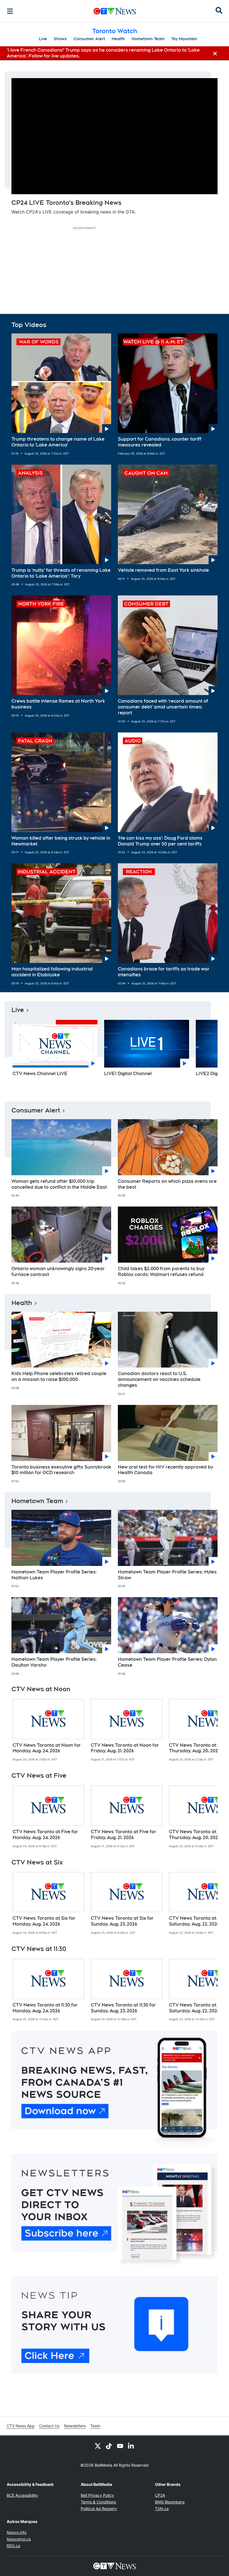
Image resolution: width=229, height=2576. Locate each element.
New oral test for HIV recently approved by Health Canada (165, 1470)
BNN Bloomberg (170, 2502)
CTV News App (21, 2426)
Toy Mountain (184, 39)
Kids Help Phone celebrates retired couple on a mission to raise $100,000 (59, 1376)
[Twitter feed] (98, 2446)
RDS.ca (13, 2546)
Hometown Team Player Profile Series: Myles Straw (167, 1575)
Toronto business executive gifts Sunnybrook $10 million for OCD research (61, 1470)
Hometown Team (148, 39)
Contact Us (49, 2426)
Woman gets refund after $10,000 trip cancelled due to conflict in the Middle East (59, 1184)
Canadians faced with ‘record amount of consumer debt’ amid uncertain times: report (163, 707)
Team (95, 2426)
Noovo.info (17, 2532)
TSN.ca (162, 2509)
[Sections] (10, 11)
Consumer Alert (89, 39)
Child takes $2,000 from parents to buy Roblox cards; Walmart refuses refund (161, 1272)
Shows (60, 39)
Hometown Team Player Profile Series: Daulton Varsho (54, 1662)
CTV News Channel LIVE (40, 1074)
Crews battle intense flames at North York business (58, 704)
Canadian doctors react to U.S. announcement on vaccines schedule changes (159, 1379)
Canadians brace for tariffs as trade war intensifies (164, 972)
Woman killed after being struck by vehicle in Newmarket (61, 841)
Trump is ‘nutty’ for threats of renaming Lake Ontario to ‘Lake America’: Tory (61, 573)
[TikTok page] (109, 2446)
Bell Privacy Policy (97, 2495)
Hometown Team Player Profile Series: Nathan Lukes (54, 1575)
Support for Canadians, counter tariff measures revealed (160, 442)
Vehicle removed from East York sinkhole (163, 570)
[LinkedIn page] (131, 2446)
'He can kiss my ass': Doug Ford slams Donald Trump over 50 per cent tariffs (160, 841)
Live (43, 39)
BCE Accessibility (22, 2495)
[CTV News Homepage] (115, 11)
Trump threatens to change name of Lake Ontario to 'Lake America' (58, 442)
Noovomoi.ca (19, 2539)
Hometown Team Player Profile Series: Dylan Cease (167, 1662)
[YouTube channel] (120, 2446)
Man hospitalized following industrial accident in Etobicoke (52, 972)
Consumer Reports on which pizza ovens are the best (167, 1184)
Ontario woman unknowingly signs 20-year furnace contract (58, 1272)
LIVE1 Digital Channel (128, 1074)
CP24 (160, 2495)
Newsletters (75, 2426)
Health (118, 39)
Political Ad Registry (99, 2509)
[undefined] (48, 1730)
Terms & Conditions (98, 2502)
